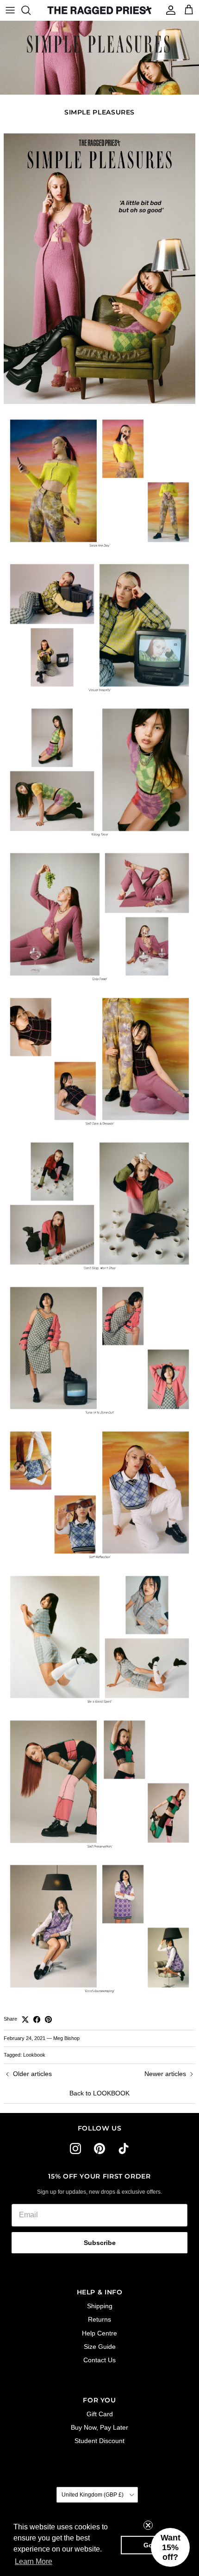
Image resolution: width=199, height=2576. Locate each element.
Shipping (100, 2306)
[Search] (31, 10)
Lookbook (34, 2055)
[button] (170, 2547)
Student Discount (99, 2441)
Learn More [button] (34, 2561)
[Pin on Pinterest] (48, 2019)
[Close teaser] (148, 2525)
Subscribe (100, 2243)
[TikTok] (124, 2149)
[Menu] (10, 10)
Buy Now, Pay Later (99, 2427)
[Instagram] (75, 2149)
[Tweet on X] (25, 2019)
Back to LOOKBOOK (99, 2093)
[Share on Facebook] (37, 2019)
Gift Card (100, 2414)
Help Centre (99, 2333)
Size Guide (100, 2347)
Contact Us (99, 2360)
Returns (99, 2319)
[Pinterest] (99, 2149)
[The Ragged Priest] (99, 10)
